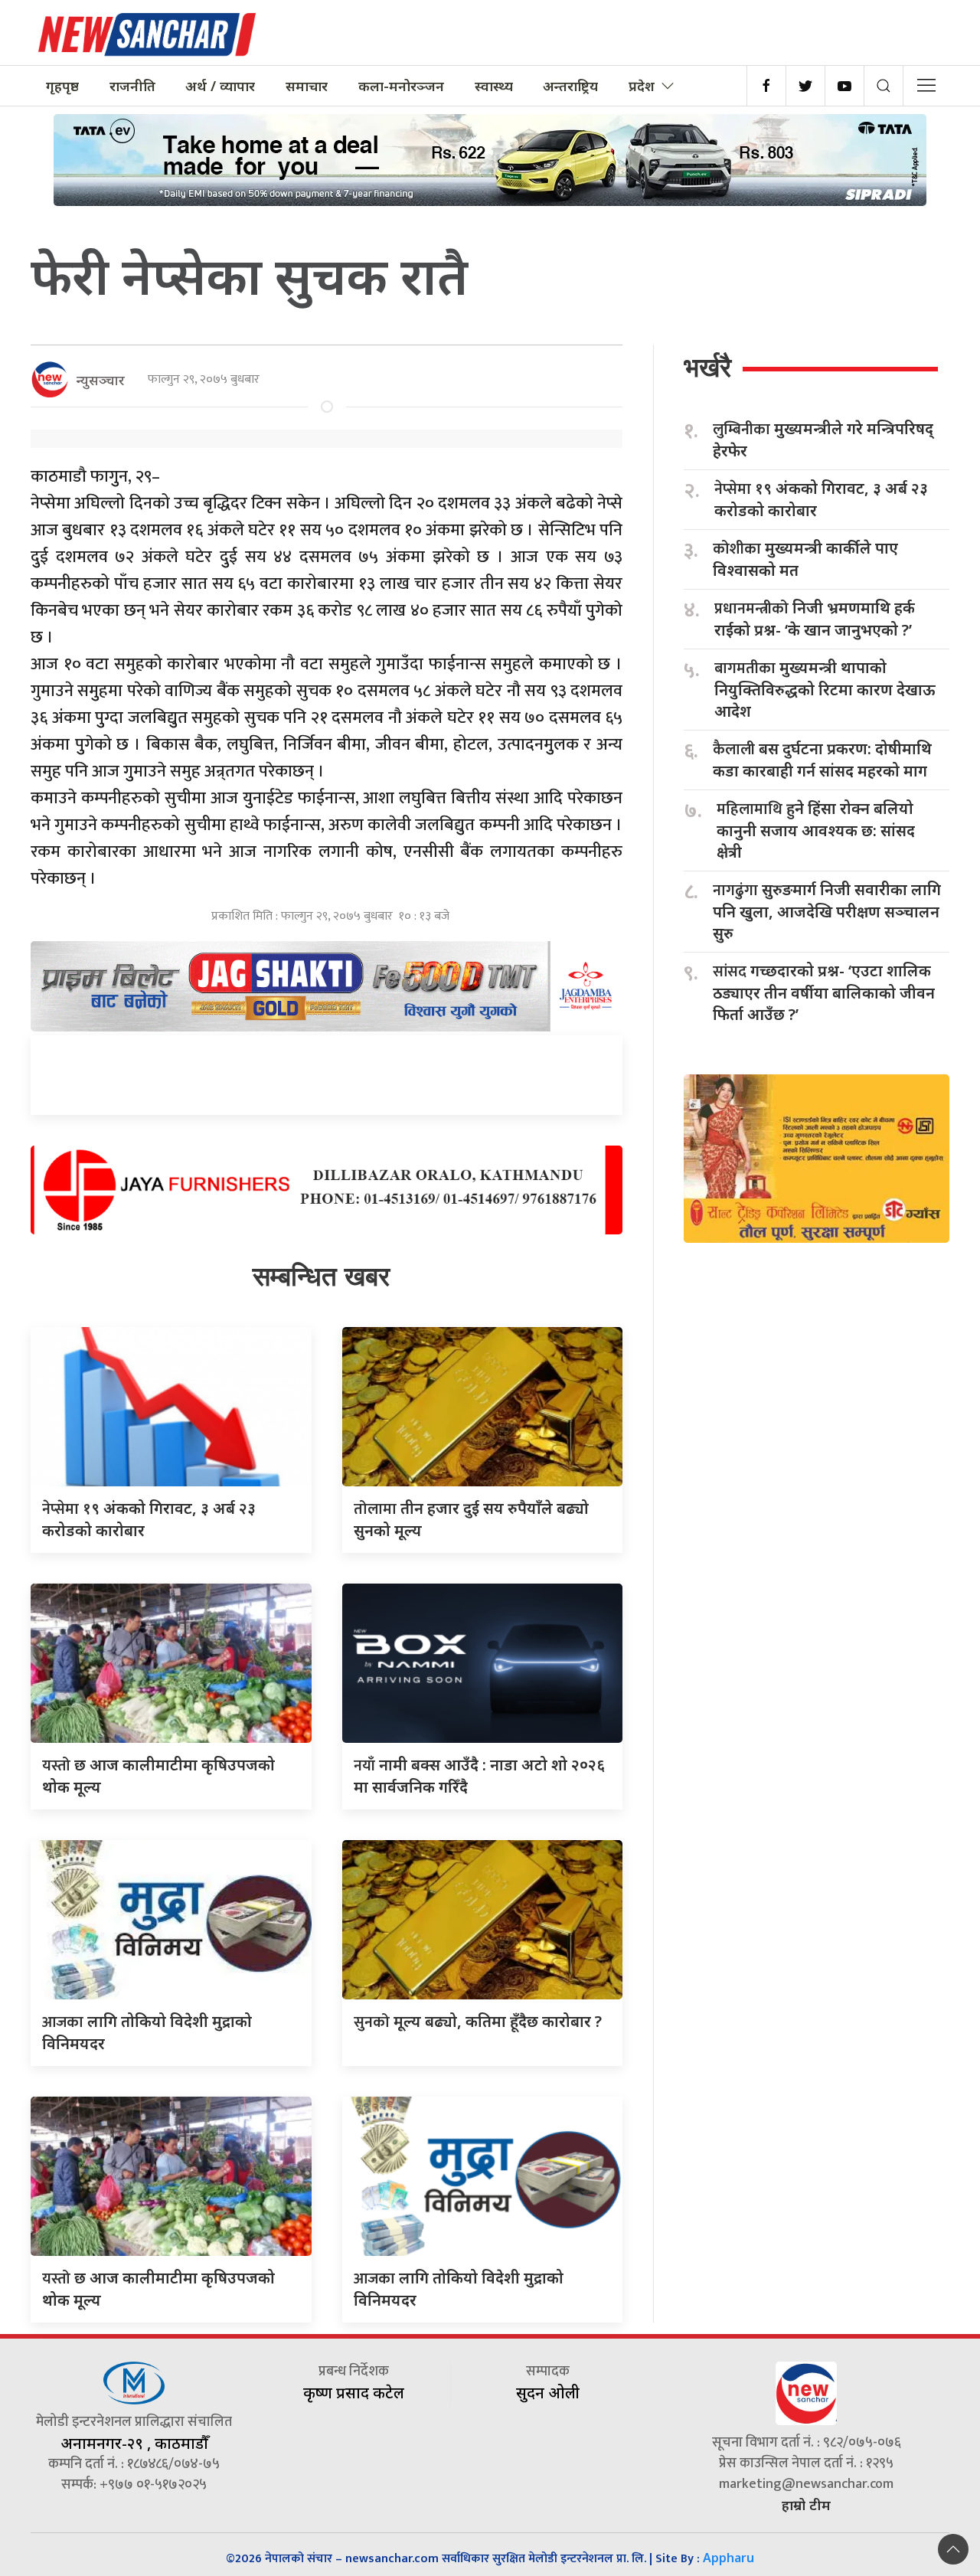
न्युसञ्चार (101, 380)
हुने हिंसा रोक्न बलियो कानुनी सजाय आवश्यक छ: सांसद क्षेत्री (816, 830)
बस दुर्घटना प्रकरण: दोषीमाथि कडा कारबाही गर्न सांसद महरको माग (822, 760)
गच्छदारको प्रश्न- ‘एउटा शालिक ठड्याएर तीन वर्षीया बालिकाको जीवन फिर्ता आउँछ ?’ (824, 992)
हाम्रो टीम (806, 2505)
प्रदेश (642, 86)
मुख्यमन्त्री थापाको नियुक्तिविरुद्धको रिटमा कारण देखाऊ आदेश (825, 689)
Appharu (728, 2558)
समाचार (307, 86)
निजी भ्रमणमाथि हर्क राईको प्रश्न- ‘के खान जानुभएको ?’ (815, 619)
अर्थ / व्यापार (220, 86)
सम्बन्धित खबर (321, 1276)
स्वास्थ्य (494, 86)
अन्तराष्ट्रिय (570, 86)
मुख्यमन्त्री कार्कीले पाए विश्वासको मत (805, 559)
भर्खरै (707, 367)
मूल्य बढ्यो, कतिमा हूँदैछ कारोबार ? (478, 2021)
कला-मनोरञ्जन (401, 86)
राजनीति (132, 86)
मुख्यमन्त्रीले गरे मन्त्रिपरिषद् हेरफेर (823, 440)
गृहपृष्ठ (62, 86)
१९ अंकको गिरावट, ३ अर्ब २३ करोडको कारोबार (821, 499)
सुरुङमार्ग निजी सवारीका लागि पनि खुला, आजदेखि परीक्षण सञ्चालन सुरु (827, 911)
